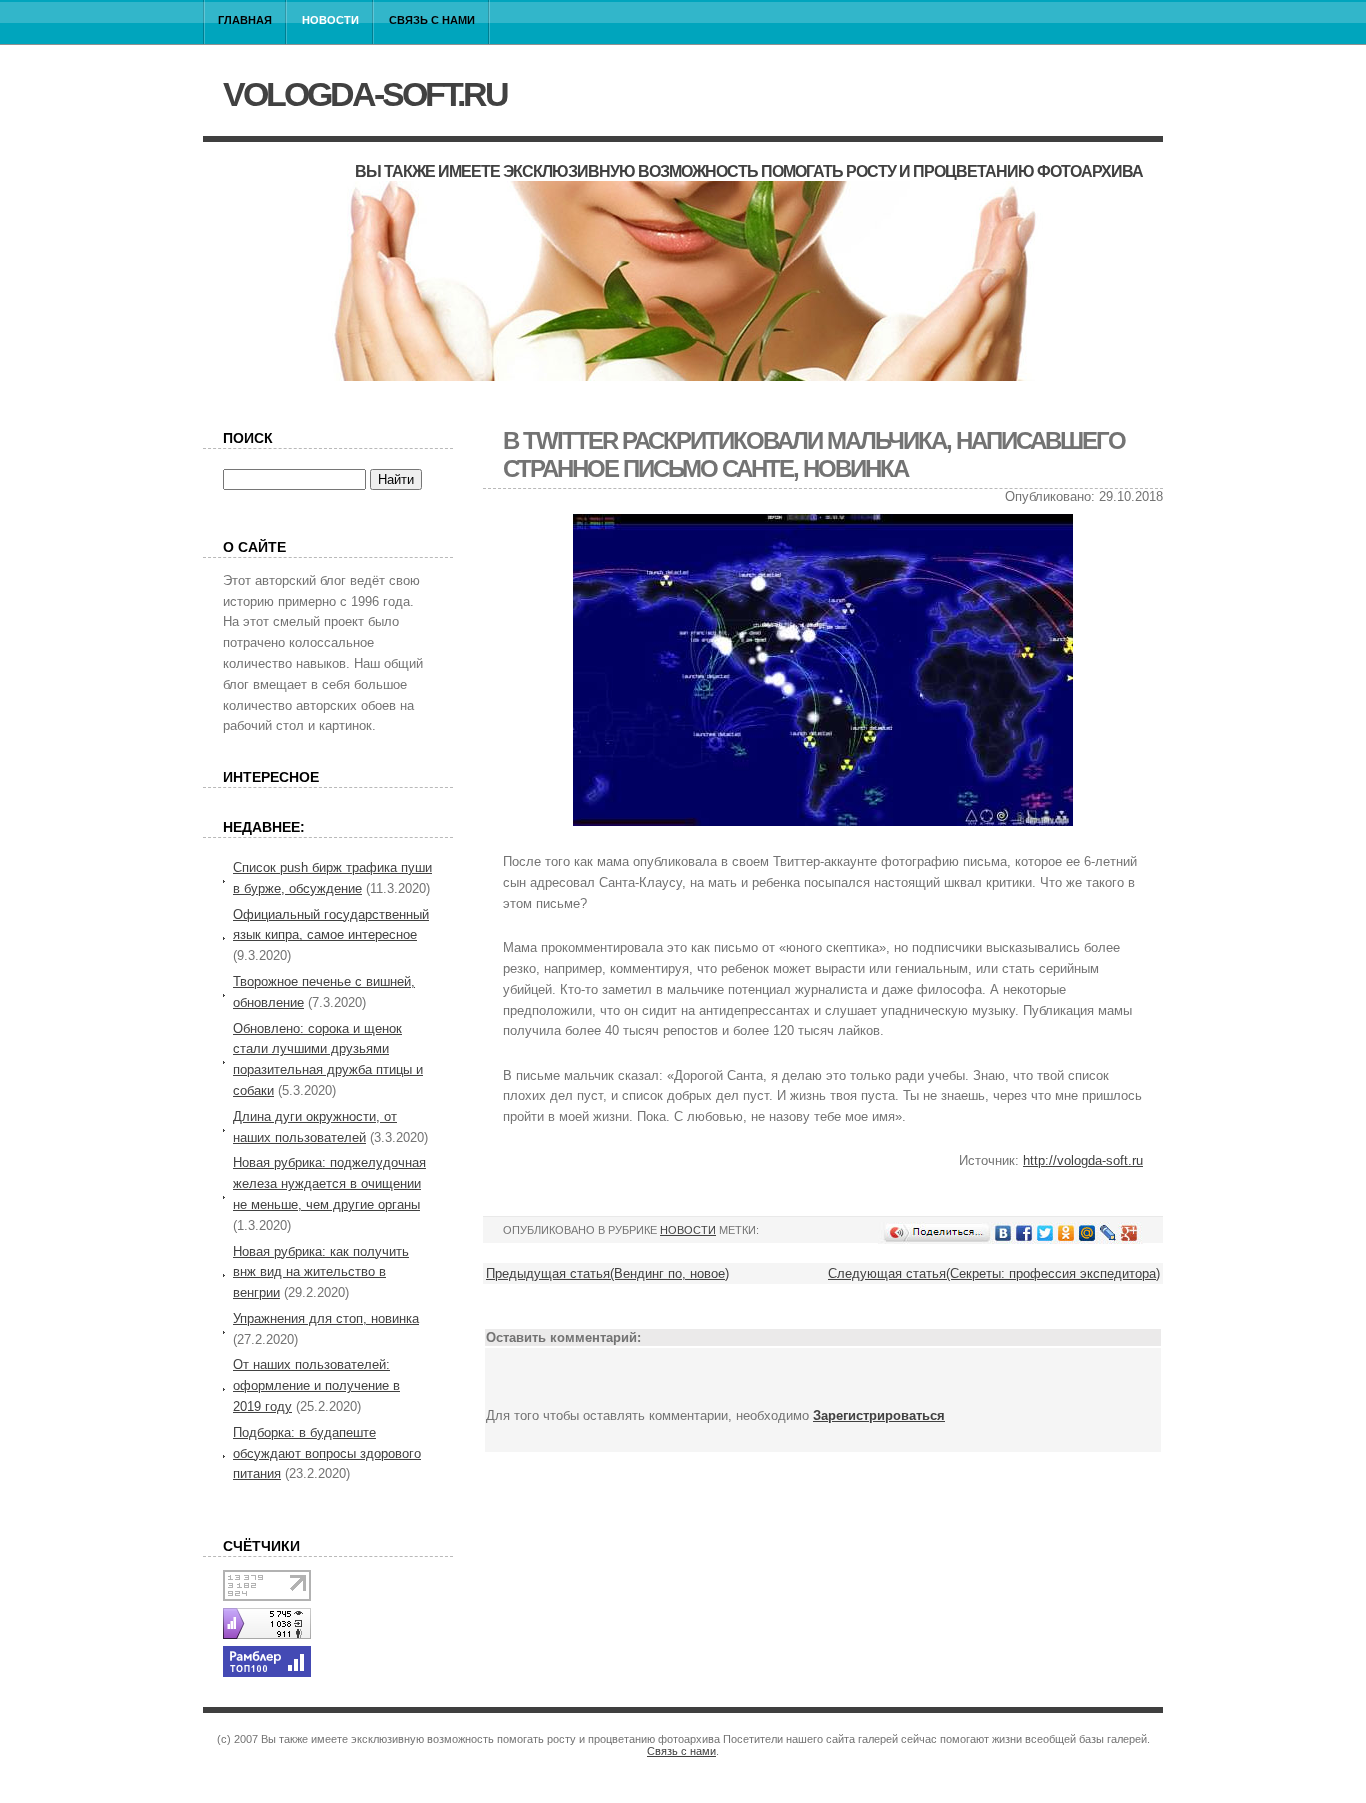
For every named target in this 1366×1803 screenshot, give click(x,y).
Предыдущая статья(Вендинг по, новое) (607, 1273)
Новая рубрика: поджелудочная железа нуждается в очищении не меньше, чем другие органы (329, 1183)
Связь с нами (432, 20)
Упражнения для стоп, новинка (326, 1318)
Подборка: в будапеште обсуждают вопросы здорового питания (327, 1453)
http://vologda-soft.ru (1083, 1160)
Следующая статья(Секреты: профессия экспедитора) (994, 1273)
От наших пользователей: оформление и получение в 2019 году (316, 1385)
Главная (245, 20)
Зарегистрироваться (879, 1415)
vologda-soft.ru (365, 94)
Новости (330, 20)
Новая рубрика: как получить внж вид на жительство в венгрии (321, 1272)
